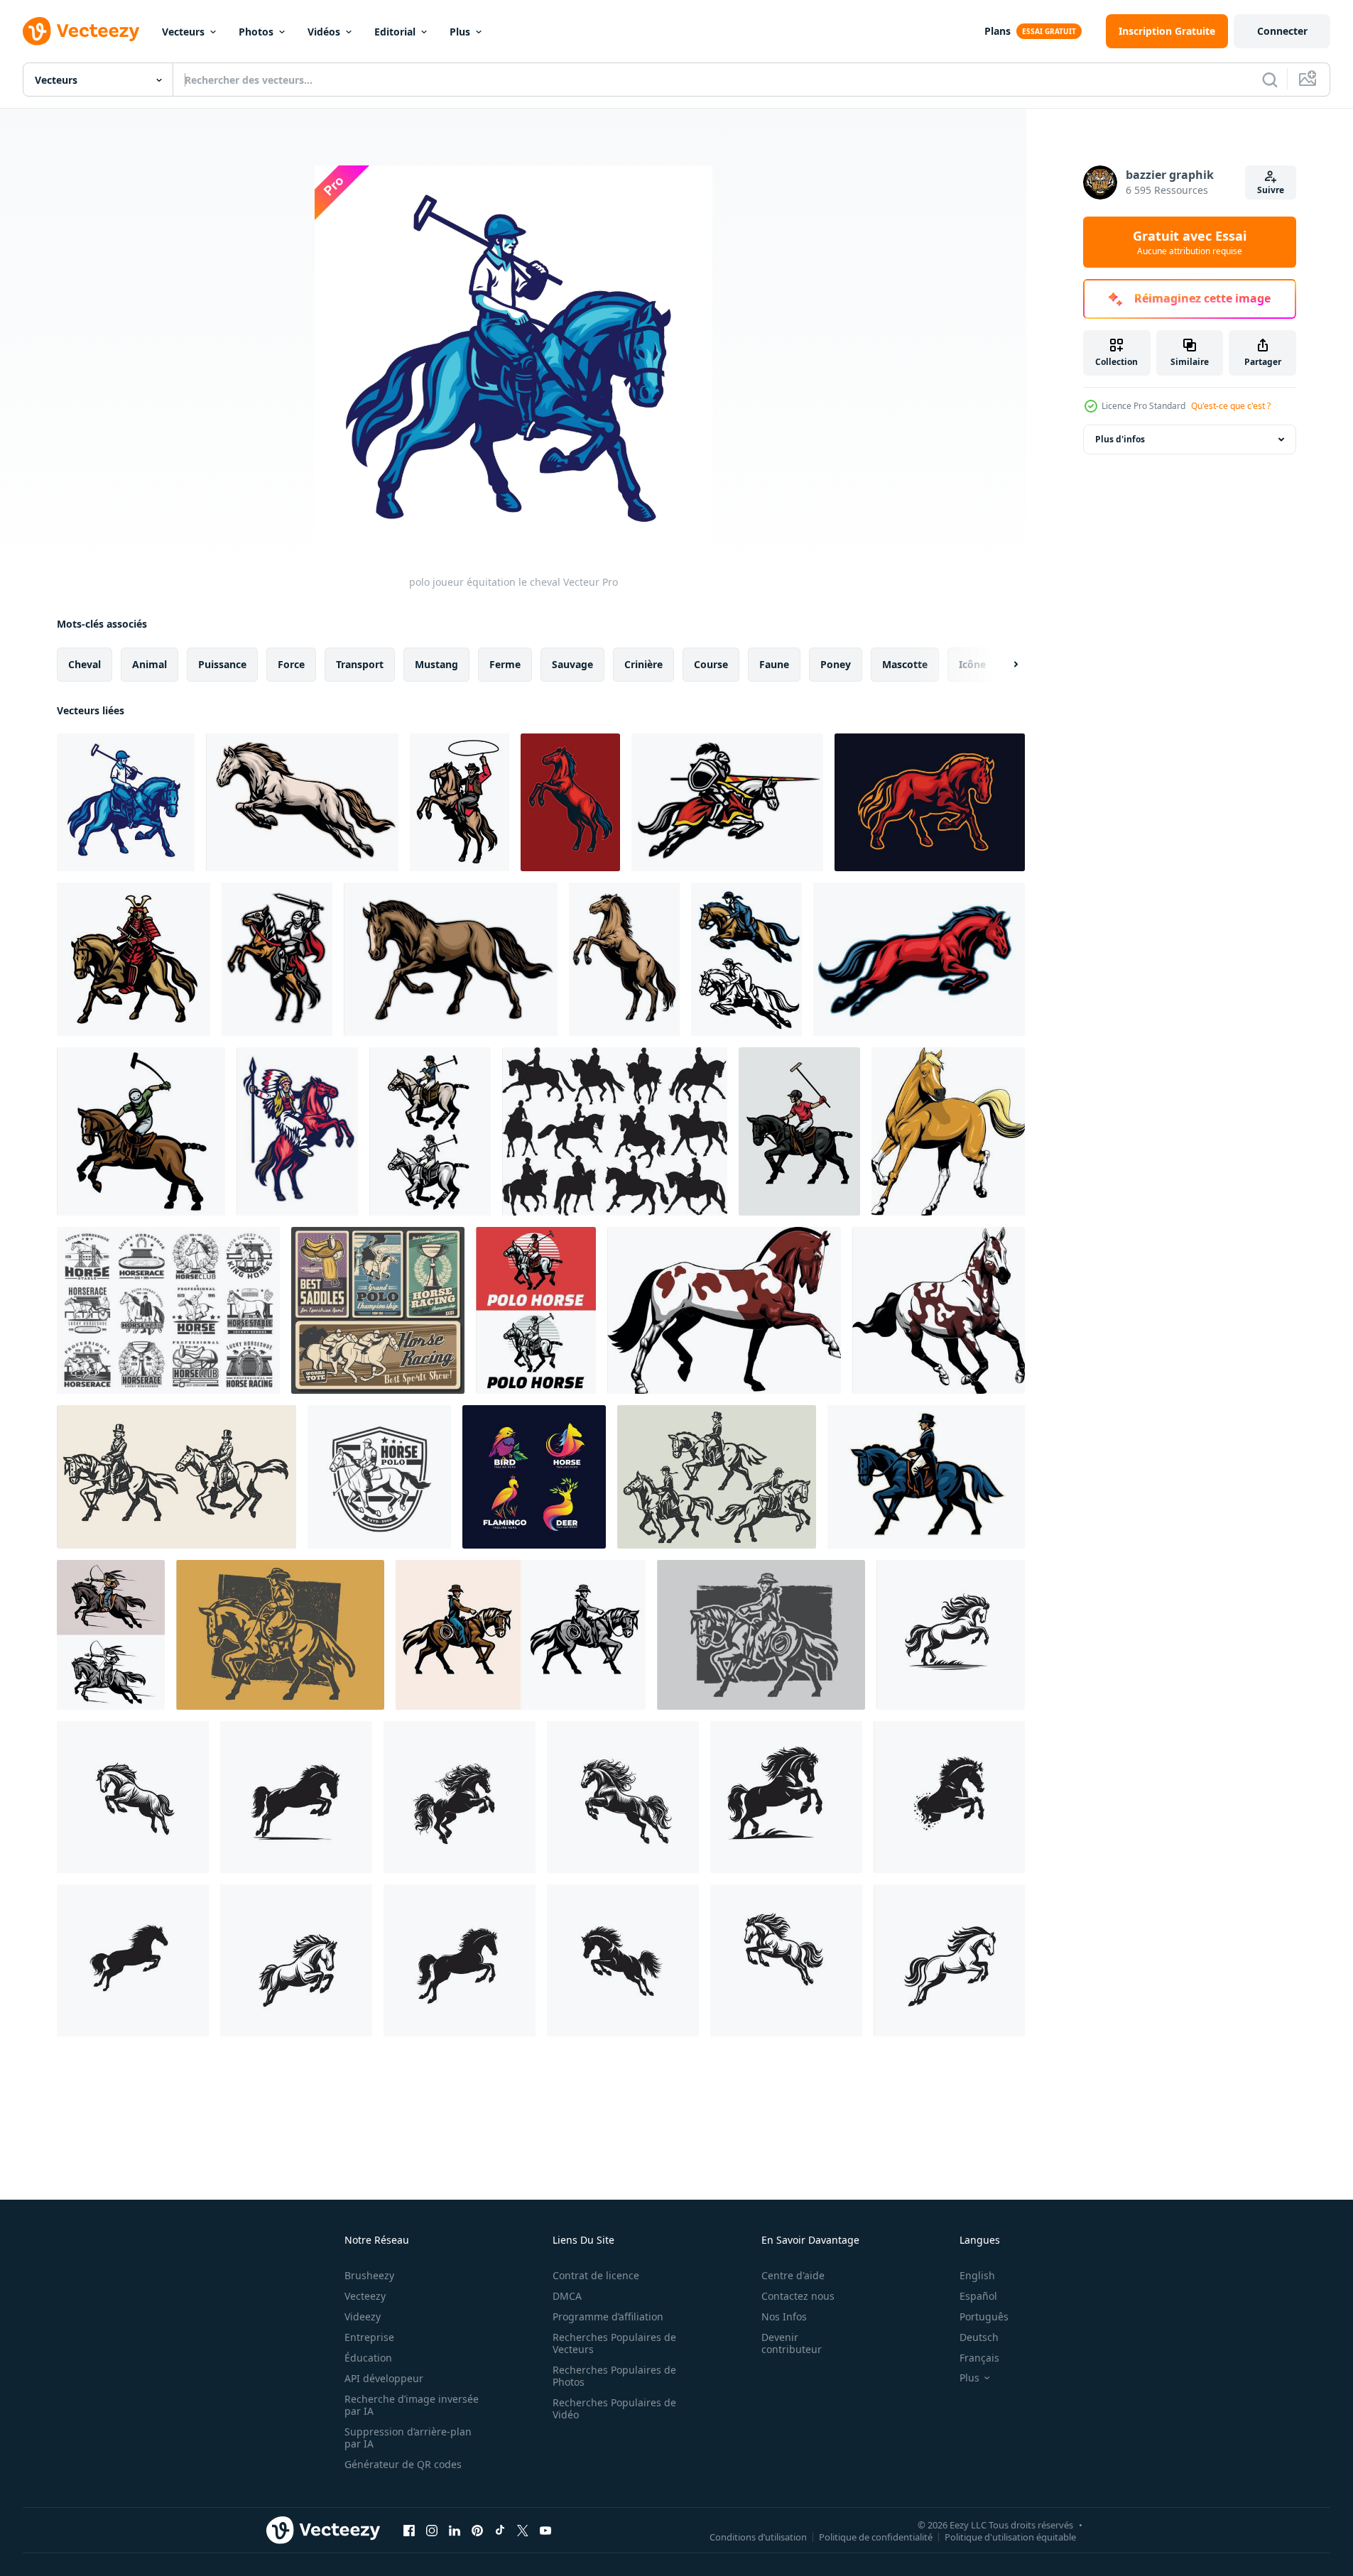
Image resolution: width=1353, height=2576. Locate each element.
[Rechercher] (1270, 80)
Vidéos (324, 32)
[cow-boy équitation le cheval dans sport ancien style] (521, 1635)
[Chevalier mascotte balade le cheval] (277, 959)
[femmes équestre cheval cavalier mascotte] (926, 1477)
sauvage (572, 664)
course (711, 664)
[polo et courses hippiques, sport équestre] (378, 1310)
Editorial (395, 32)
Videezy (363, 2316)
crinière (643, 664)
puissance (222, 664)
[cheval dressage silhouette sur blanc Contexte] (615, 1131)
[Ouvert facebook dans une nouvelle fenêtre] (409, 2530)
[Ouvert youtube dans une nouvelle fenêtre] (545, 2530)
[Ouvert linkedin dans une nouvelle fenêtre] (455, 2530)
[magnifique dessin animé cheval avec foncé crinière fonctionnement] (939, 1310)
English (977, 2275)
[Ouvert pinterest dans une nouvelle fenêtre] (477, 2530)
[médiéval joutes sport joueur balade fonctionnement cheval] (727, 802)
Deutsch (979, 2337)
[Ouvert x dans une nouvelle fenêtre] (523, 2530)
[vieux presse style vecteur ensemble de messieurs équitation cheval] (176, 1477)
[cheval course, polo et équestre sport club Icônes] (168, 1310)
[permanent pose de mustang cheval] (570, 802)
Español (978, 2296)
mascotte (905, 664)
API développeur (384, 2378)
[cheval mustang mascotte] (930, 802)
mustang (436, 664)
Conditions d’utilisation (758, 2536)
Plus (460, 32)
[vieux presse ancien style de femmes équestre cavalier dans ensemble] (717, 1477)
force (291, 664)
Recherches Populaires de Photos (614, 2376)
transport (360, 664)
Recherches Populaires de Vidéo (614, 2408)
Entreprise (369, 2337)
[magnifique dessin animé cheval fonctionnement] (724, 1310)
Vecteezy (365, 2296)
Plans (998, 31)
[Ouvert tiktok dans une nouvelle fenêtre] (500, 2530)
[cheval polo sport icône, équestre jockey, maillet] (379, 1477)
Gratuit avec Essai (1190, 242)
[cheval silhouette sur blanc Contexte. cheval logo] (951, 1635)
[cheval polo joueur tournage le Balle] (141, 1131)
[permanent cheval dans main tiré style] (624, 959)
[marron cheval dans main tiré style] (451, 959)
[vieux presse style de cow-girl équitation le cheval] (280, 1635)
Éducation (368, 2358)
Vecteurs (183, 32)
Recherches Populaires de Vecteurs (614, 2343)
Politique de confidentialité (876, 2536)
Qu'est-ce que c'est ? (1231, 406)
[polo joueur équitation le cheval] (126, 802)
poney (836, 664)
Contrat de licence (596, 2275)
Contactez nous (798, 2296)
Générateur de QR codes (403, 2464)
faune (774, 664)
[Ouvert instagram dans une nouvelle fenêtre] (432, 2530)
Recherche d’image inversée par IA (412, 2405)
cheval (85, 664)
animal (150, 664)
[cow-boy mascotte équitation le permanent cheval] (460, 802)
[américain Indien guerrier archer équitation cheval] (111, 1635)
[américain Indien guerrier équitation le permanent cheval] (297, 1131)
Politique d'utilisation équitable (1010, 2536)
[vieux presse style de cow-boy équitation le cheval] (761, 1635)
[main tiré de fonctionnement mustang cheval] (302, 802)
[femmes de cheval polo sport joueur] (430, 1131)
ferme (505, 664)
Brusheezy (369, 2275)
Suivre (1271, 190)
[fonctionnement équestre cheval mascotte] (746, 959)
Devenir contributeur (792, 2343)
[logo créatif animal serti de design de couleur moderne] (534, 1477)
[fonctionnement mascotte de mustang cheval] (919, 959)
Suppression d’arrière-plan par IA (408, 2438)
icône (972, 664)
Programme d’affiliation (608, 2316)
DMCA (567, 2296)
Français (979, 2358)
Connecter (1282, 31)
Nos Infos (784, 2316)
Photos (256, 32)
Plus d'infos (1120, 439)
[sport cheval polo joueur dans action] (799, 1131)
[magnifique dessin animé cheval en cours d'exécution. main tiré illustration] (948, 1131)
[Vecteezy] (81, 31)
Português (984, 2316)
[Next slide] (1004, 665)
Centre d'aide (793, 2275)
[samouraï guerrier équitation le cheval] (134, 959)
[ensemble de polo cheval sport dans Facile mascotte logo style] (536, 1310)
